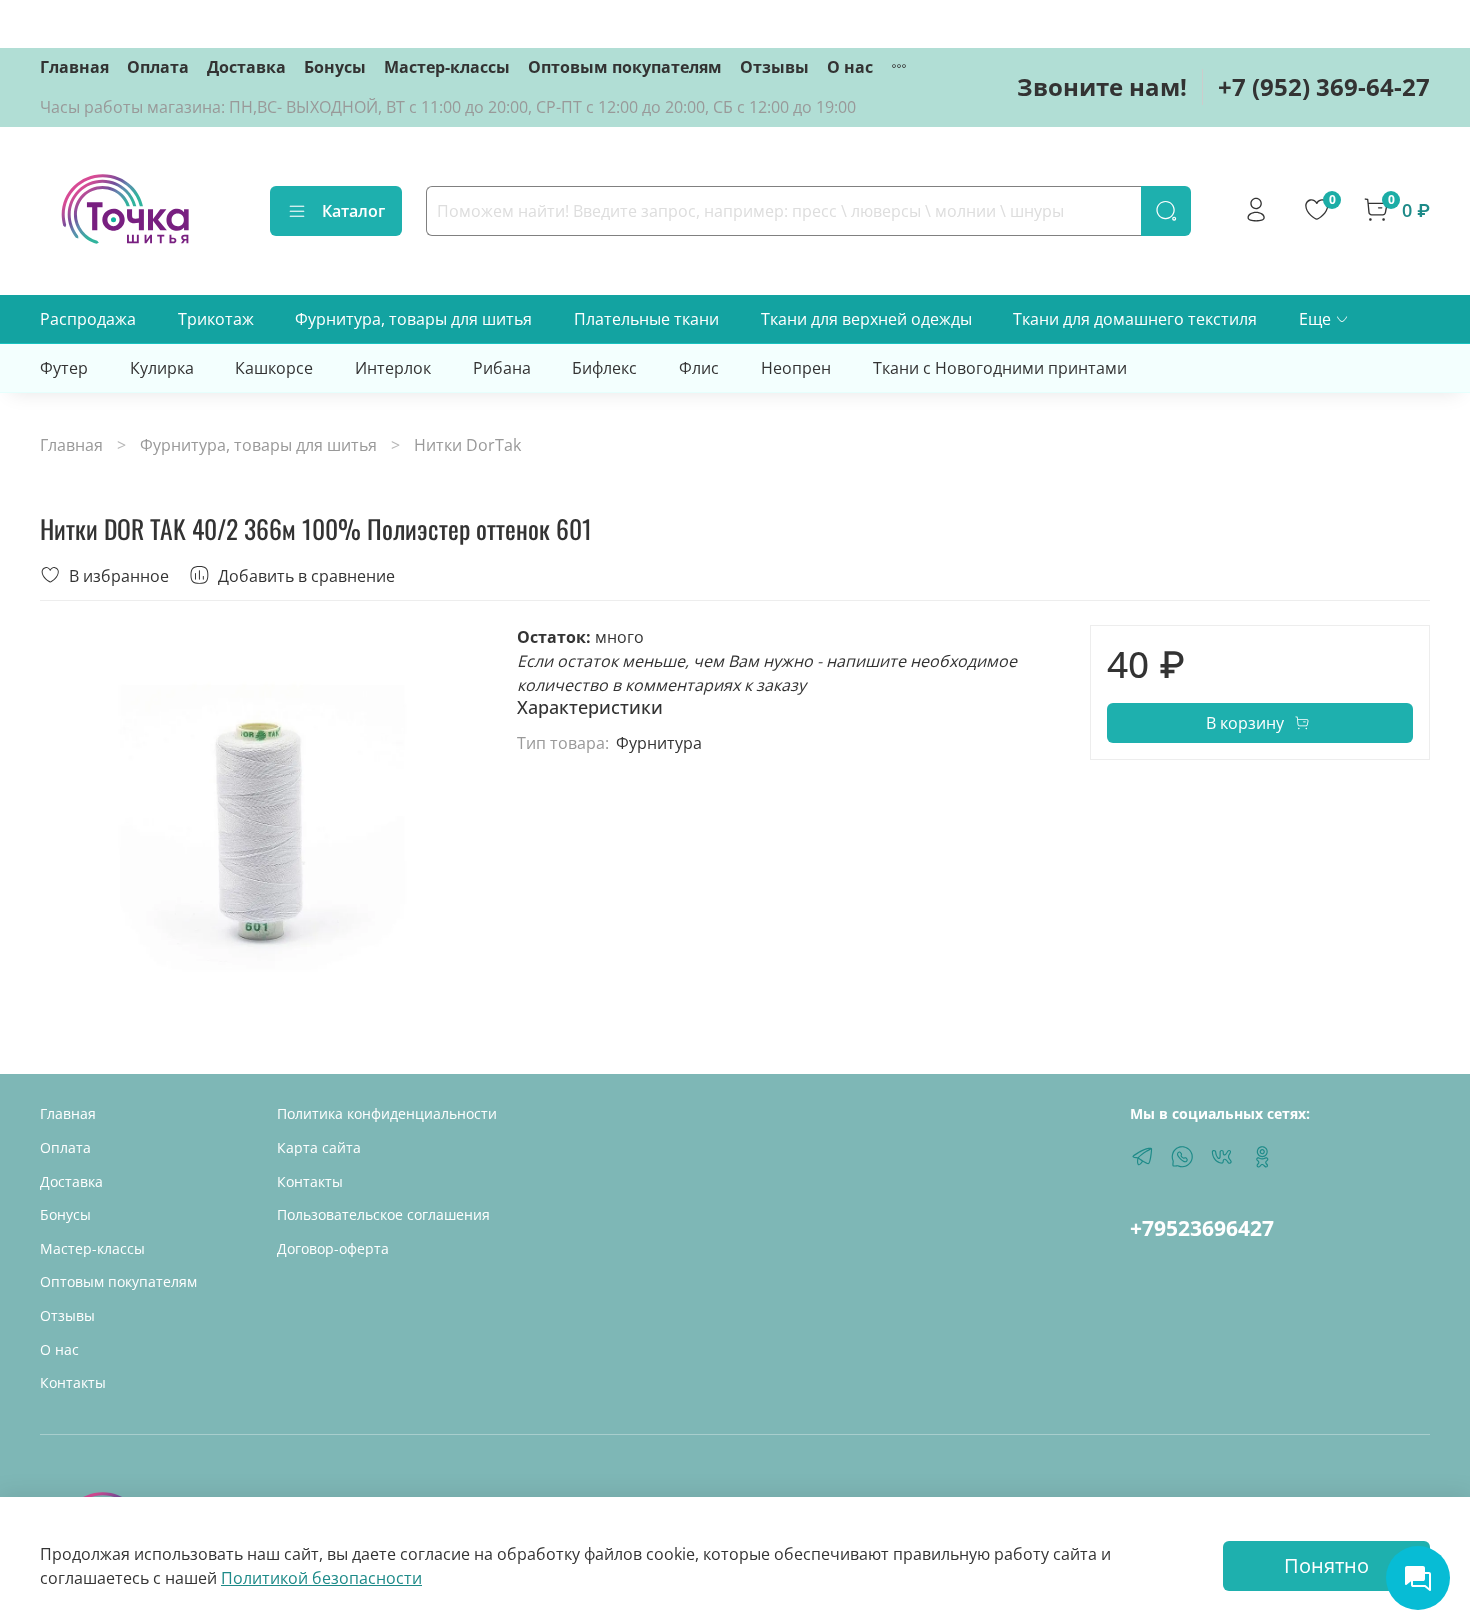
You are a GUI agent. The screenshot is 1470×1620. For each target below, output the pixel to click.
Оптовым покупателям (625, 67)
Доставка (246, 67)
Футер (64, 368)
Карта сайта (319, 1147)
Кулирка (162, 368)
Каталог (353, 211)
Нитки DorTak (467, 445)
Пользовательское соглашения (383, 1214)
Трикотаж (216, 319)
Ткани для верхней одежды (866, 319)
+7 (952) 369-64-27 (1324, 86)
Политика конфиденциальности (387, 1113)
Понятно (1326, 1565)
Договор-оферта (333, 1248)
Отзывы (774, 67)
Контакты (73, 1382)
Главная (74, 67)
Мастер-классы (447, 67)
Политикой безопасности (321, 1578)
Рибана (502, 368)
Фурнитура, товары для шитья (413, 319)
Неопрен (796, 368)
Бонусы (335, 67)
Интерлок (393, 368)
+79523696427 (1202, 1228)
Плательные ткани (646, 319)
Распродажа (88, 319)
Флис (699, 368)
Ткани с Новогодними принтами (1000, 368)
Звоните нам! (1102, 86)
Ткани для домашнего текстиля (1135, 319)
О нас (850, 67)
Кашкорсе (274, 368)
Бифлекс (604, 368)
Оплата (158, 67)
